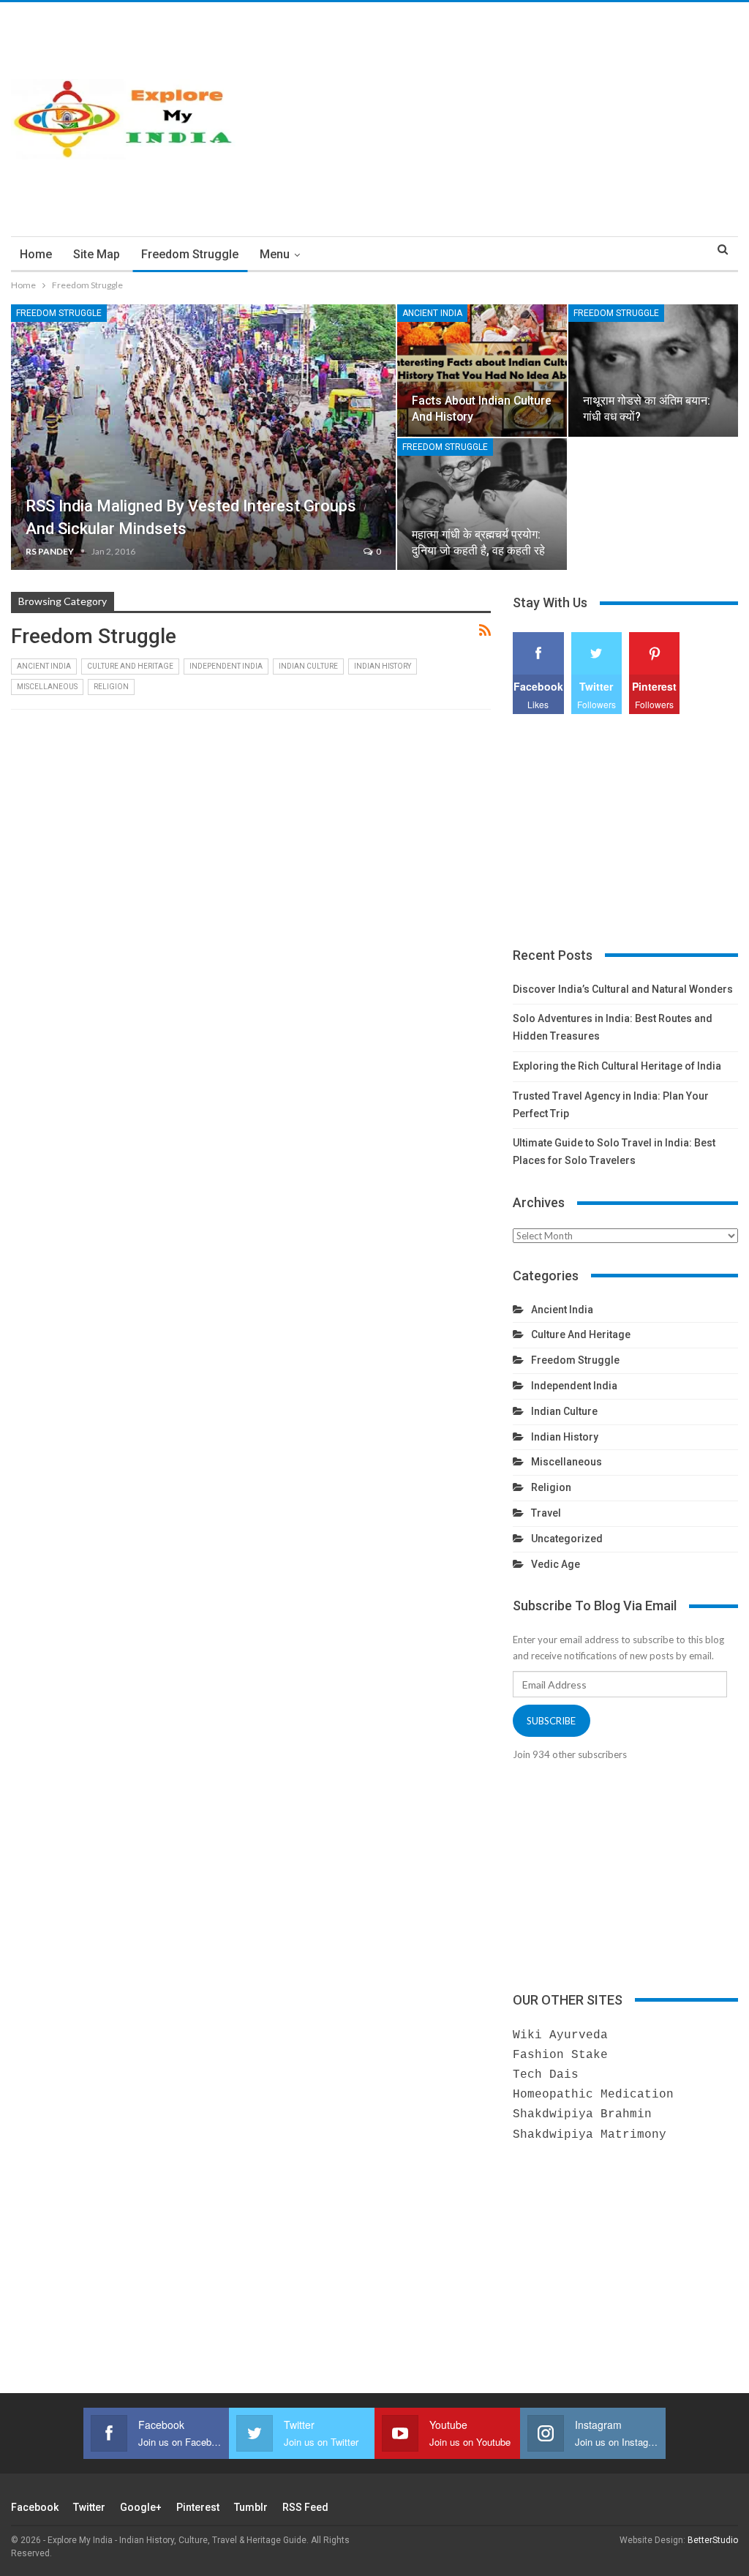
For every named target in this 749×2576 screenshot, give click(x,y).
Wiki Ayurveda (560, 2035)
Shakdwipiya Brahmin (582, 2114)
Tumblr (251, 2507)
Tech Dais (546, 2075)
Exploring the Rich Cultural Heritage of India (617, 1066)
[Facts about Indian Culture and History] (482, 371)
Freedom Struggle (190, 254)
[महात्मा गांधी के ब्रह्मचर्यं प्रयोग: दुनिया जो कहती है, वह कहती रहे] (482, 504)
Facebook (35, 2507)
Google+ (141, 2507)
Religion (111, 687)
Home (36, 254)
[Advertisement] (499, 119)
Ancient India (432, 313)
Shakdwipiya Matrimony (590, 2135)
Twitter (89, 2507)
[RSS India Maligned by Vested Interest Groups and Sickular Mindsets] (203, 437)
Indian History (383, 666)
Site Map (97, 254)
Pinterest (198, 2507)
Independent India (226, 666)
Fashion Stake (560, 2055)
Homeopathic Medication (593, 2095)
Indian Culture (308, 666)
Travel (546, 1513)
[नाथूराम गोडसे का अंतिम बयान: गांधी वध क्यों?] (653, 371)
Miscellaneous (47, 687)
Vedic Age (556, 1564)
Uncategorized (567, 1539)
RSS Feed (305, 2507)
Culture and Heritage (130, 666)
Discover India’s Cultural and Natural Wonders (623, 989)
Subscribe (551, 1721)
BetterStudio (713, 2540)
